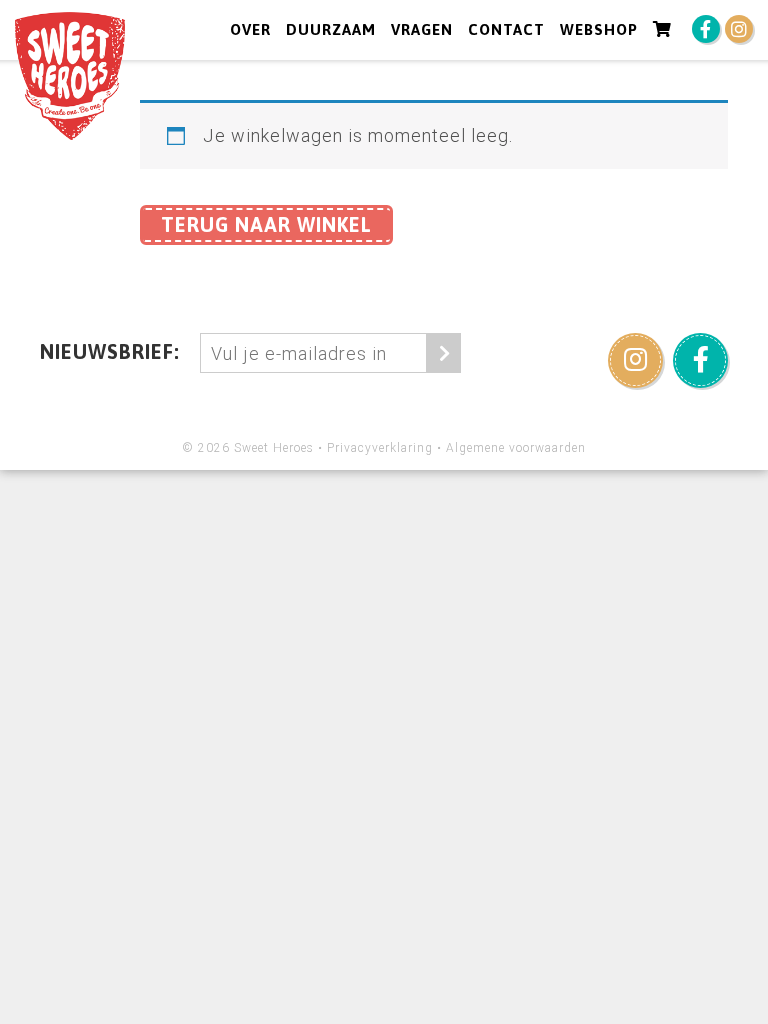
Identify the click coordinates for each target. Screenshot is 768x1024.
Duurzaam (331, 29)
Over (250, 29)
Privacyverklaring (380, 448)
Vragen (422, 29)
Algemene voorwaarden (516, 448)
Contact (506, 29)
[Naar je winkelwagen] (662, 29)
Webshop (599, 29)
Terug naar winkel (266, 224)
